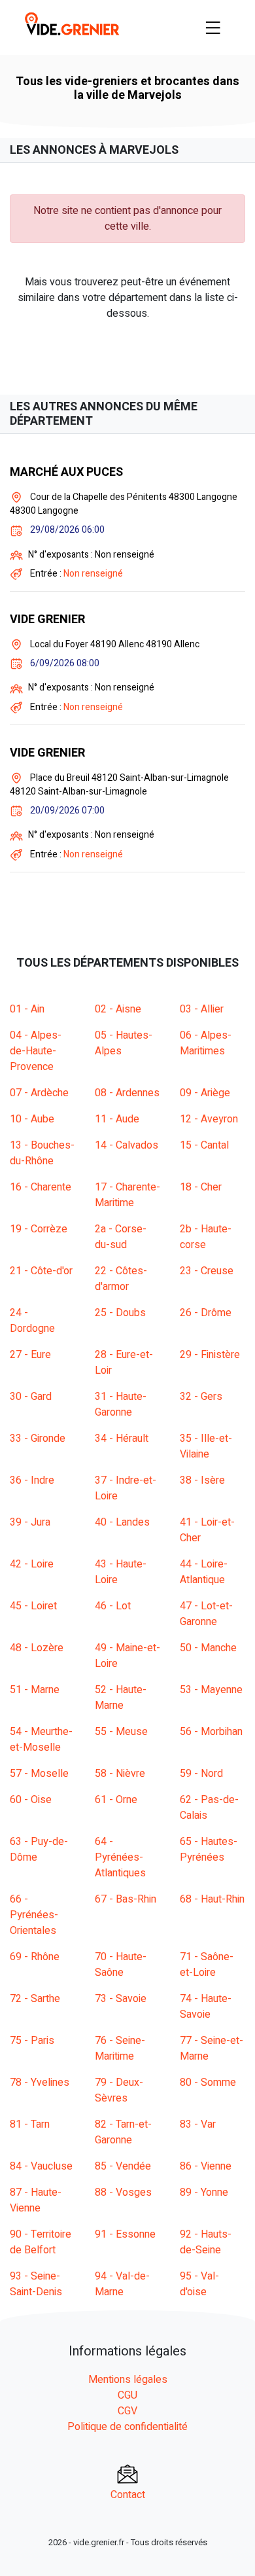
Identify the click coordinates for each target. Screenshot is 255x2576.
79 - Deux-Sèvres (119, 2090)
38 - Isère (202, 1480)
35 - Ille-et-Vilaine (206, 1446)
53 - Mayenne (211, 1690)
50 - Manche (208, 1648)
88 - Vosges (123, 2192)
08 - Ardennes (127, 1093)
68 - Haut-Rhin (212, 1899)
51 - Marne (35, 1690)
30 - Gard (31, 1397)
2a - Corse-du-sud (121, 1237)
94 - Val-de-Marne (122, 2284)
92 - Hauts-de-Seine (206, 2242)
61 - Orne (116, 1800)
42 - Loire (32, 1564)
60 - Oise (31, 1800)
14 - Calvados (127, 1145)
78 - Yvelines (40, 2083)
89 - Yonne (204, 2192)
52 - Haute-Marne (121, 1698)
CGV (127, 2411)
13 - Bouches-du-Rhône (42, 1153)
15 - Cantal (204, 1145)
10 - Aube (32, 1119)
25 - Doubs (120, 1313)
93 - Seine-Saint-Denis (36, 2284)
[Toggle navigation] (213, 27)
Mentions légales (128, 2380)
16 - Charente (41, 1187)
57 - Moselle (39, 1774)
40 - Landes (122, 1522)
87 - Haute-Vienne (36, 2200)
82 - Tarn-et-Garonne (123, 2132)
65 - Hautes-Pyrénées (209, 1850)
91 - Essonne (125, 2234)
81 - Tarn (30, 2124)
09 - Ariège (205, 1093)
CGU (127, 2395)
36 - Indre (32, 1480)
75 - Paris (32, 2041)
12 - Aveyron (209, 1119)
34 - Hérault (122, 1439)
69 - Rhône (35, 1957)
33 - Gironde (38, 1439)
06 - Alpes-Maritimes (206, 1043)
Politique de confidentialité (127, 2427)
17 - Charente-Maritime (127, 1195)
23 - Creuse (207, 1271)
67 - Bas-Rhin (126, 1899)
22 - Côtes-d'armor (121, 1279)
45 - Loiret (33, 1606)
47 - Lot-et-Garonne (206, 1614)
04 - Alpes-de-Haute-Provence (36, 1051)
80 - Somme (208, 2083)
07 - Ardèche (39, 1093)
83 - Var (198, 2124)
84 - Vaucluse (41, 2166)
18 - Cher (201, 1187)
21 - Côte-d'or (41, 1271)
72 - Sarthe (35, 1999)
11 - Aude (117, 1119)
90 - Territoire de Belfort (41, 2242)
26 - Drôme (206, 1313)
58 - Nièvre (120, 1774)
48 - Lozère (37, 1648)
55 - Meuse (121, 1732)
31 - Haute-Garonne (121, 1404)
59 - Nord (201, 1774)
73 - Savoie (121, 1999)
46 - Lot (113, 1606)
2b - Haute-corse (206, 1237)
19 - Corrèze (39, 1229)
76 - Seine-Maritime (120, 2048)
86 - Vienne (206, 2166)
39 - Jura (30, 1522)
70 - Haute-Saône (121, 1965)
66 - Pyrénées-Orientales (34, 1915)
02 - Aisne (118, 1009)
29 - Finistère (210, 1355)
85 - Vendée (123, 2166)
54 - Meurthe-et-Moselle (41, 1740)
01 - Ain (27, 1009)
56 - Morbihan (211, 1732)
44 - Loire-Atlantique (204, 1572)
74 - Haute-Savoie (206, 2007)
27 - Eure (30, 1355)
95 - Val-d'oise (199, 2284)
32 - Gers (201, 1397)
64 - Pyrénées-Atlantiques (120, 1857)
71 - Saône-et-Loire (207, 1965)
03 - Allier (202, 1009)
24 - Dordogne (32, 1321)
